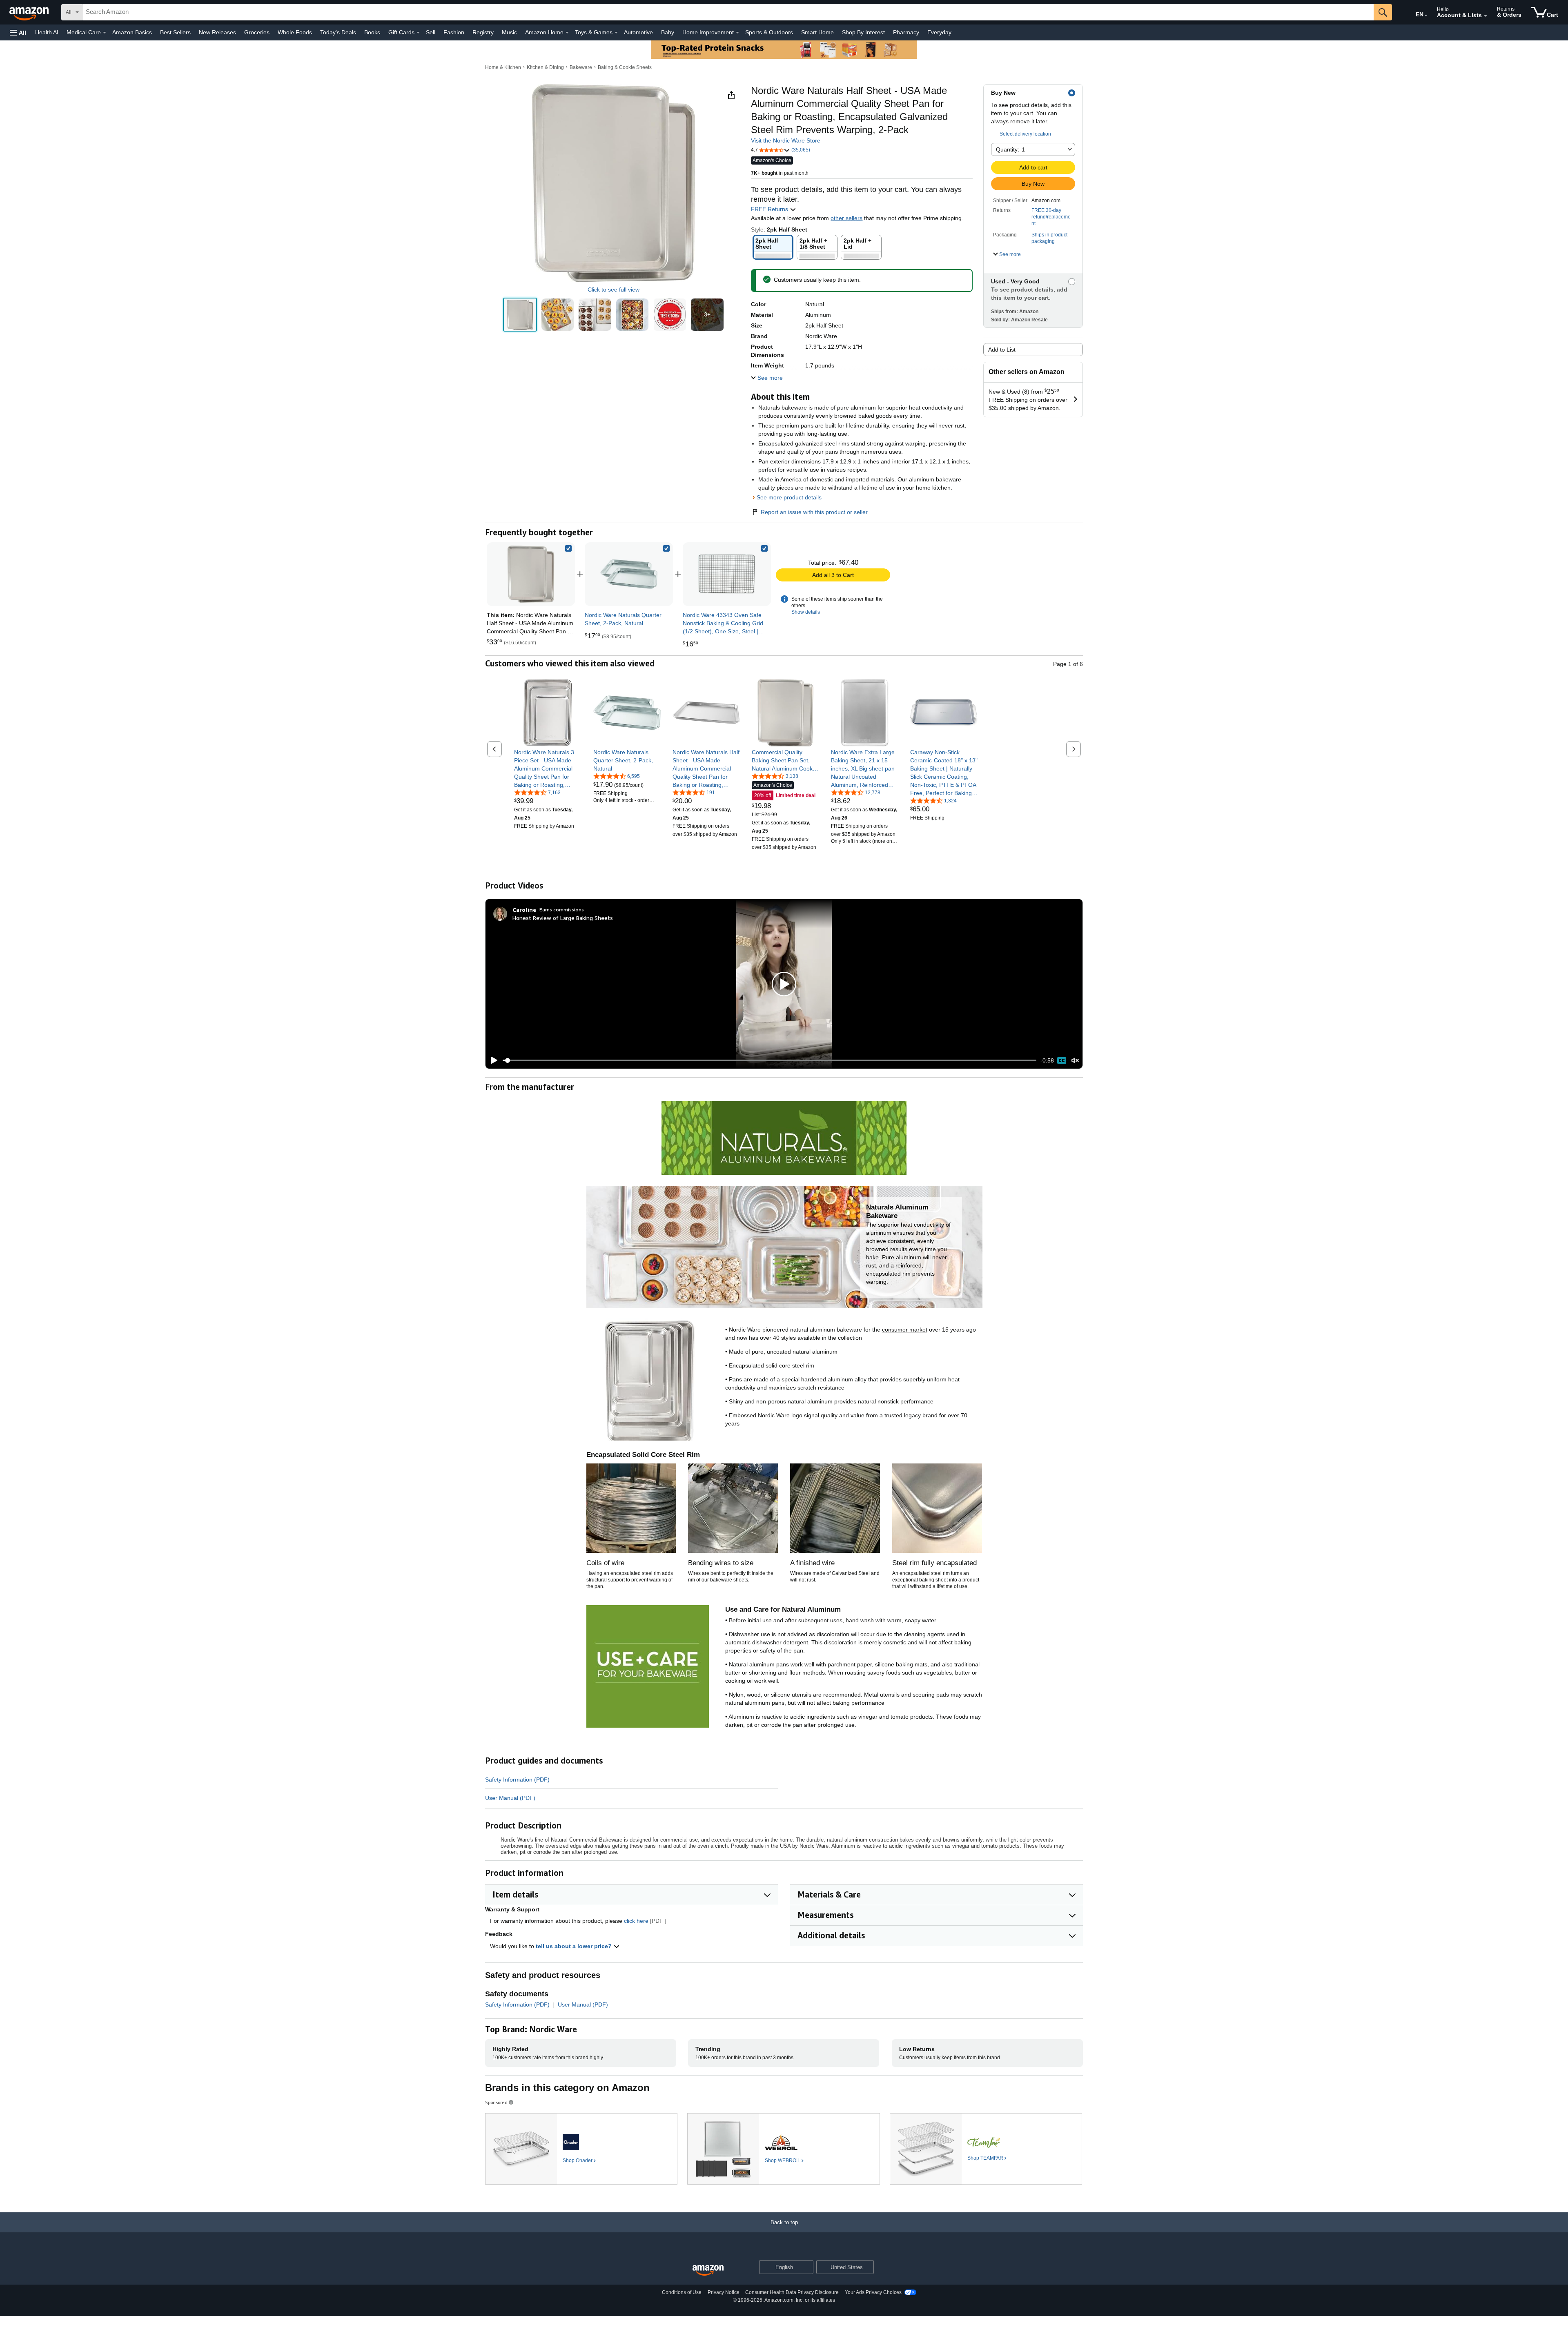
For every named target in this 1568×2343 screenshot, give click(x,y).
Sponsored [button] (496, 2102)
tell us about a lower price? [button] (575, 1946)
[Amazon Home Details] (567, 33)
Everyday (939, 32)
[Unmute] (1075, 1061)
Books (372, 32)
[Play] (492, 1060)
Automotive (638, 32)
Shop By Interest (863, 32)
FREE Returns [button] (770, 209)
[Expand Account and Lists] (1486, 16)
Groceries (257, 32)
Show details (806, 612)
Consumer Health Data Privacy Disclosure (792, 2292)
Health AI (47, 32)
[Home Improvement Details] (737, 33)
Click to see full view (614, 290)
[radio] (520, 315)
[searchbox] (728, 12)
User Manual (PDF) (510, 1798)
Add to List (1002, 350)
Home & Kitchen (503, 67)
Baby (668, 32)
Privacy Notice (724, 2292)
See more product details (789, 497)
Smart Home (817, 32)
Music (509, 32)
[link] (629, 574)
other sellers (846, 218)
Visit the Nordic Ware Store (786, 140)
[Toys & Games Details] (616, 33)
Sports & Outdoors (769, 32)
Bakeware (581, 67)
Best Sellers (175, 32)
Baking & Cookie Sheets (625, 67)
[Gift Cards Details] (418, 33)
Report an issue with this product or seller (814, 512)
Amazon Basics (132, 32)
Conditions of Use (682, 2292)
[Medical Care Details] (105, 33)
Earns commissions (562, 910)
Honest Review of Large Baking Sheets (563, 918)
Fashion (454, 32)
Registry (483, 32)
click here (636, 1921)
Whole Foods (295, 32)
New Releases (217, 32)
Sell (431, 32)
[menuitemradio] (1062, 1060)
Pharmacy (906, 32)
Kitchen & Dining (545, 67)
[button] (18, 32)
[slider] (770, 1060)
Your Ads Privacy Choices (873, 2292)
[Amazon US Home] (708, 2271)
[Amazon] (30, 12)
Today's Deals (338, 32)
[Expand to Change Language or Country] (1426, 16)
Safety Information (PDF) (517, 1780)
